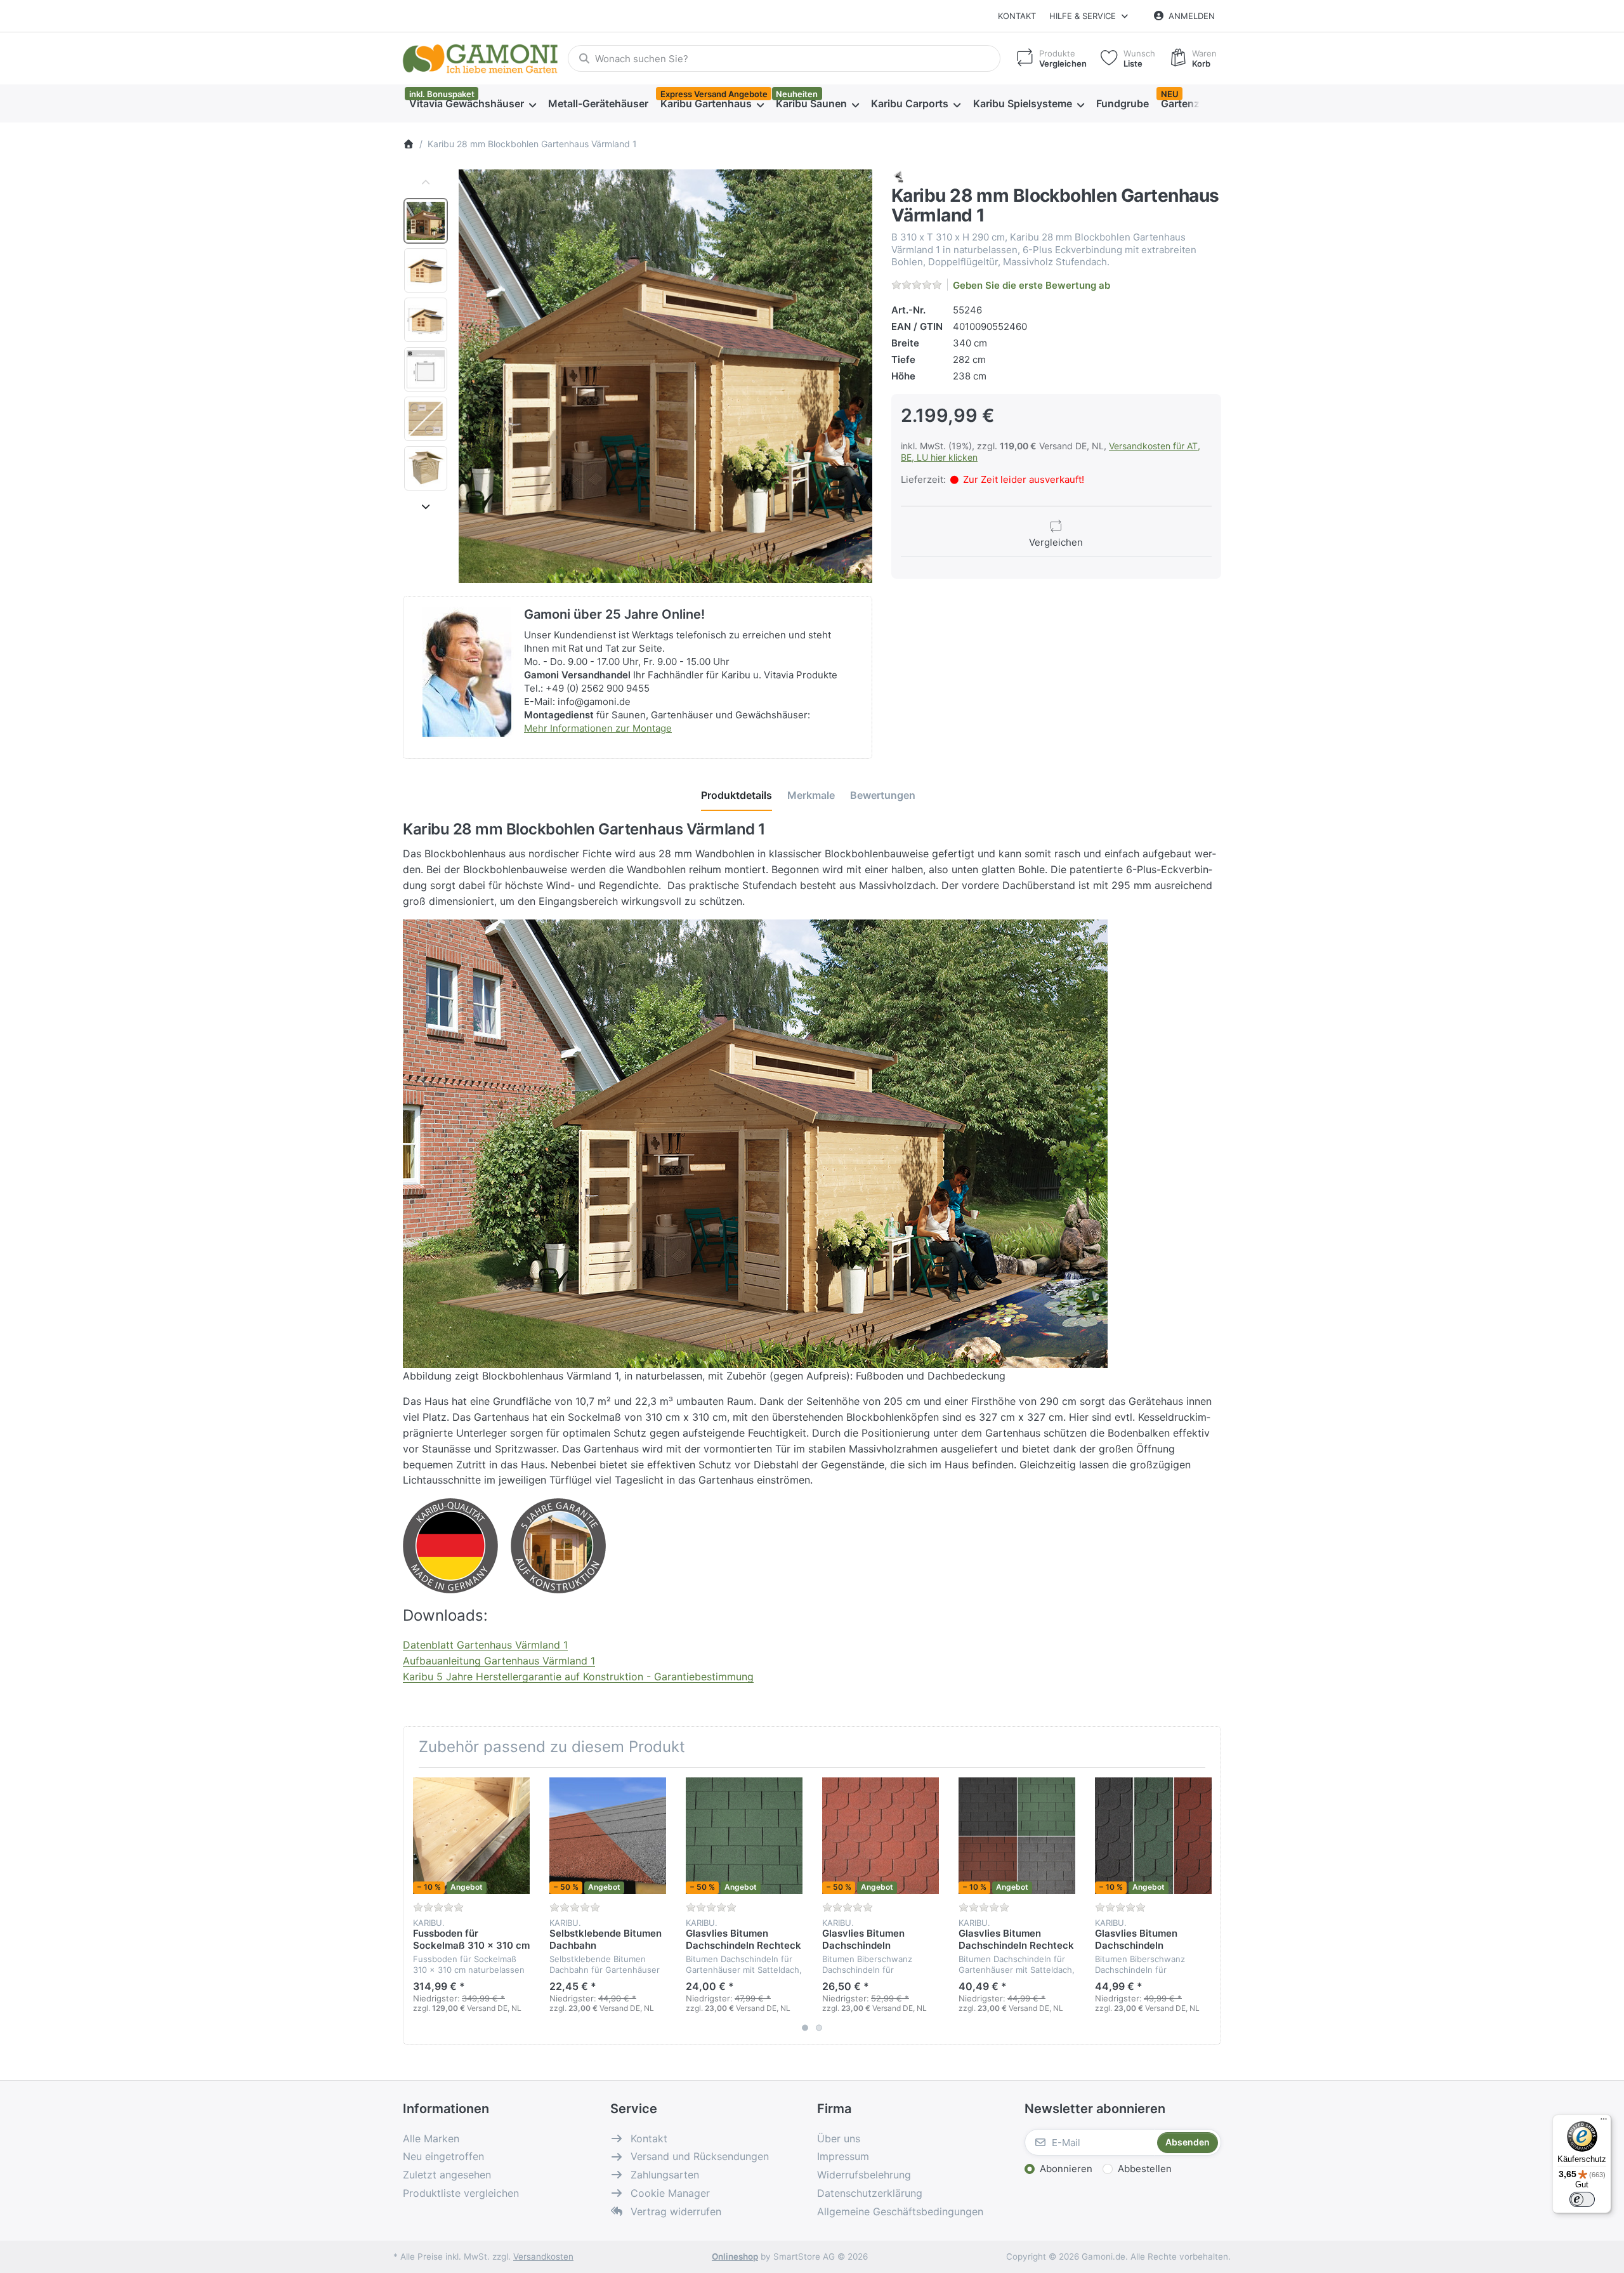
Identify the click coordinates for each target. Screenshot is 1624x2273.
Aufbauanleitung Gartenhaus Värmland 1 (499, 1661)
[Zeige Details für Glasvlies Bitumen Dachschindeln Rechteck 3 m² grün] (744, 1836)
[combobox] (784, 58)
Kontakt (1017, 16)
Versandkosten (543, 2257)
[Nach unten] (426, 506)
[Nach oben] (426, 183)
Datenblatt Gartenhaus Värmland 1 (485, 1645)
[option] (426, 221)
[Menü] (1604, 2122)
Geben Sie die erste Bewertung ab (1031, 285)
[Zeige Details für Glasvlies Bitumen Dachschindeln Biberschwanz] (1153, 1836)
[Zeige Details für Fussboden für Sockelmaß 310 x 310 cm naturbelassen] (471, 1836)
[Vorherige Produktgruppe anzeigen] (417, 1906)
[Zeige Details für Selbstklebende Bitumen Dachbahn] (608, 1836)
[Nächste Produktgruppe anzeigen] (1207, 1906)
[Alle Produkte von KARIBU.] (899, 176)
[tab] (737, 795)
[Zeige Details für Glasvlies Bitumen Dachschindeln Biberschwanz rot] (881, 1836)
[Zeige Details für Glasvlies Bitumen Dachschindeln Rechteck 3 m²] (1017, 1836)
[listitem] (665, 376)
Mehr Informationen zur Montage (598, 728)
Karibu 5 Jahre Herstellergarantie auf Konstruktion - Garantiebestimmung (578, 1677)
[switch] (1582, 2199)
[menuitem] (472, 104)
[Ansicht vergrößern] (665, 376)
